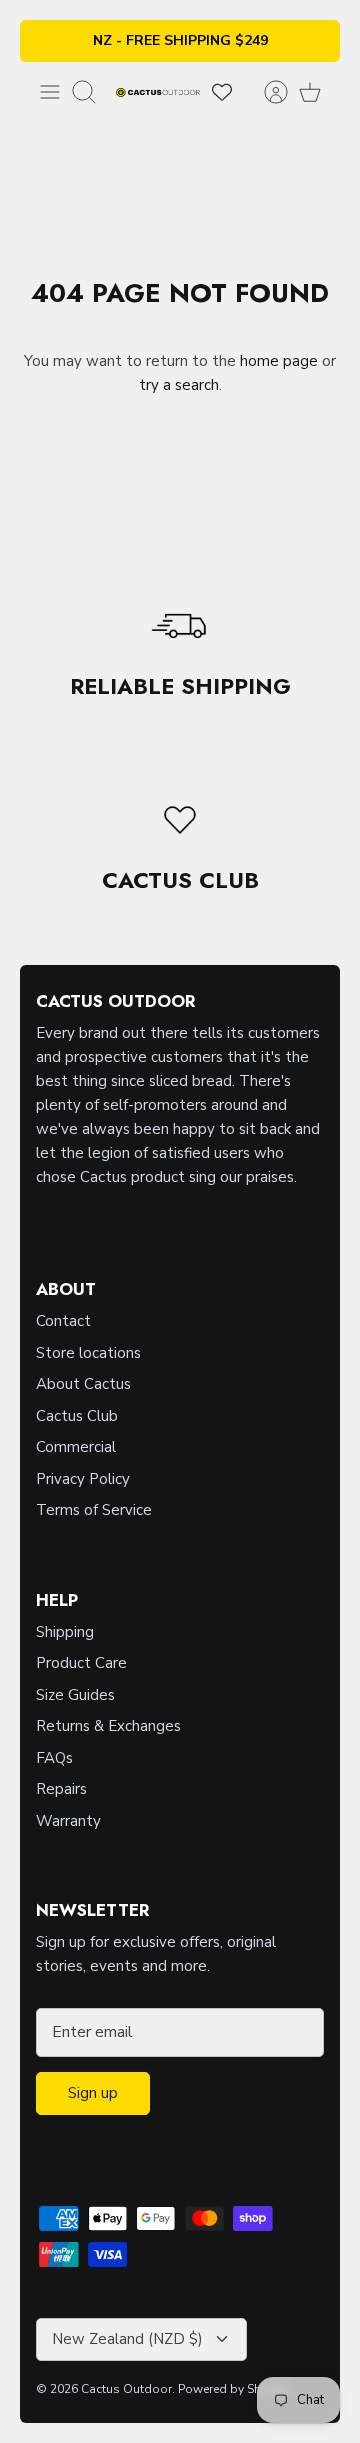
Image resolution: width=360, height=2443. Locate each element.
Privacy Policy (83, 1479)
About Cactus (83, 1384)
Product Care (81, 1663)
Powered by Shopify (234, 2389)
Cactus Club (77, 1416)
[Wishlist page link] (222, 92)
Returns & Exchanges (108, 1726)
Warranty (68, 1821)
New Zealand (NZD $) (127, 2339)
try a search (179, 385)
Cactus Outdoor (126, 2389)
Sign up (93, 2093)
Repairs (61, 1789)
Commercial (76, 1447)
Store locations (88, 1353)
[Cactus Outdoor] (158, 91)
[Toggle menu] (50, 92)
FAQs (54, 1758)
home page (279, 361)
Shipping (65, 1632)
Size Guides (75, 1695)
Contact (63, 1321)
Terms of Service (94, 1510)
